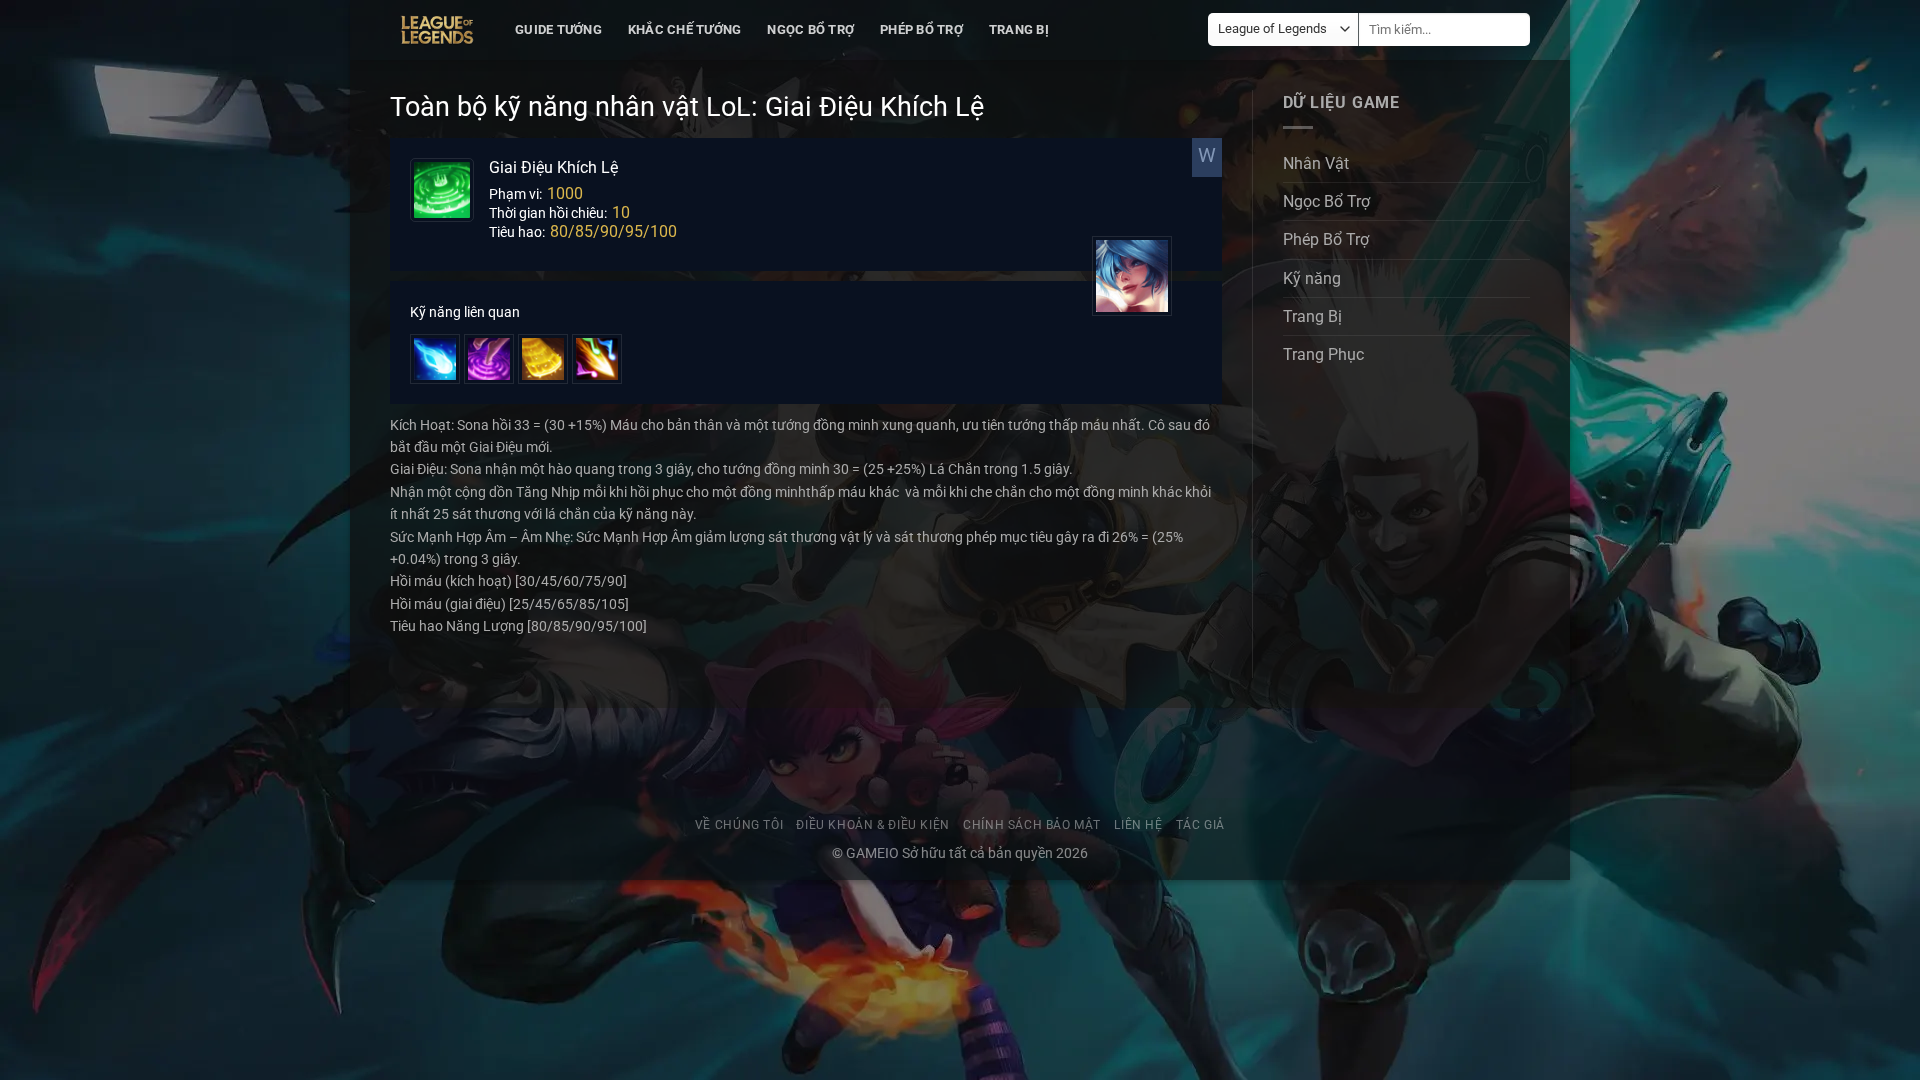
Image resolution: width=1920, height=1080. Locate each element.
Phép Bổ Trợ (921, 29)
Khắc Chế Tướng (685, 29)
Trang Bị (1019, 29)
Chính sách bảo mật (1032, 825)
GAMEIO (874, 853)
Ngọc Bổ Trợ (810, 29)
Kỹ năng (1312, 278)
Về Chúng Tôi (739, 825)
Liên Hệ (1138, 825)
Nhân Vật (1316, 163)
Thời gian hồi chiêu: (548, 213)
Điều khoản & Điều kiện (872, 825)
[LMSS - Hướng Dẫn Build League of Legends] (437, 30)
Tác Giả (1200, 825)
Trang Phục (1323, 354)
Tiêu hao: (517, 232)
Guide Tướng (558, 29)
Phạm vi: (515, 194)
